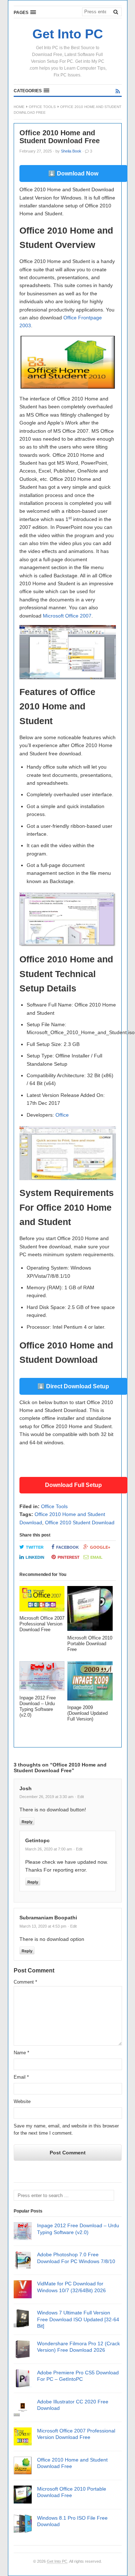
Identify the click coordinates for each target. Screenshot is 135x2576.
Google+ (100, 1547)
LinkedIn (35, 1557)
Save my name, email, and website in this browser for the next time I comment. (66, 2130)
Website (22, 2101)
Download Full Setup (73, 1485)
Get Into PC (57, 2561)
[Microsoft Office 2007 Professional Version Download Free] (42, 1601)
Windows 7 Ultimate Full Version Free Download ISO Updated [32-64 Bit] (78, 2319)
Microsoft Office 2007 (67, 616)
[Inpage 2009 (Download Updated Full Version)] (90, 1683)
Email (96, 1557)
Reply (27, 1822)
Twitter (35, 1547)
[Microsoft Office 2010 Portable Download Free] (90, 1611)
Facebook (67, 1547)
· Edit (79, 1797)
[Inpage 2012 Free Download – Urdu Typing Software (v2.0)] (42, 1678)
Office (62, 1115)
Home (19, 107)
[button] (25, 12)
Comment (25, 1982)
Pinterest (69, 1557)
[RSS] (118, 91)
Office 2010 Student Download (80, 1522)
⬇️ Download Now (73, 173)
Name (21, 2053)
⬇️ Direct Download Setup (73, 1386)
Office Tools (42, 107)
